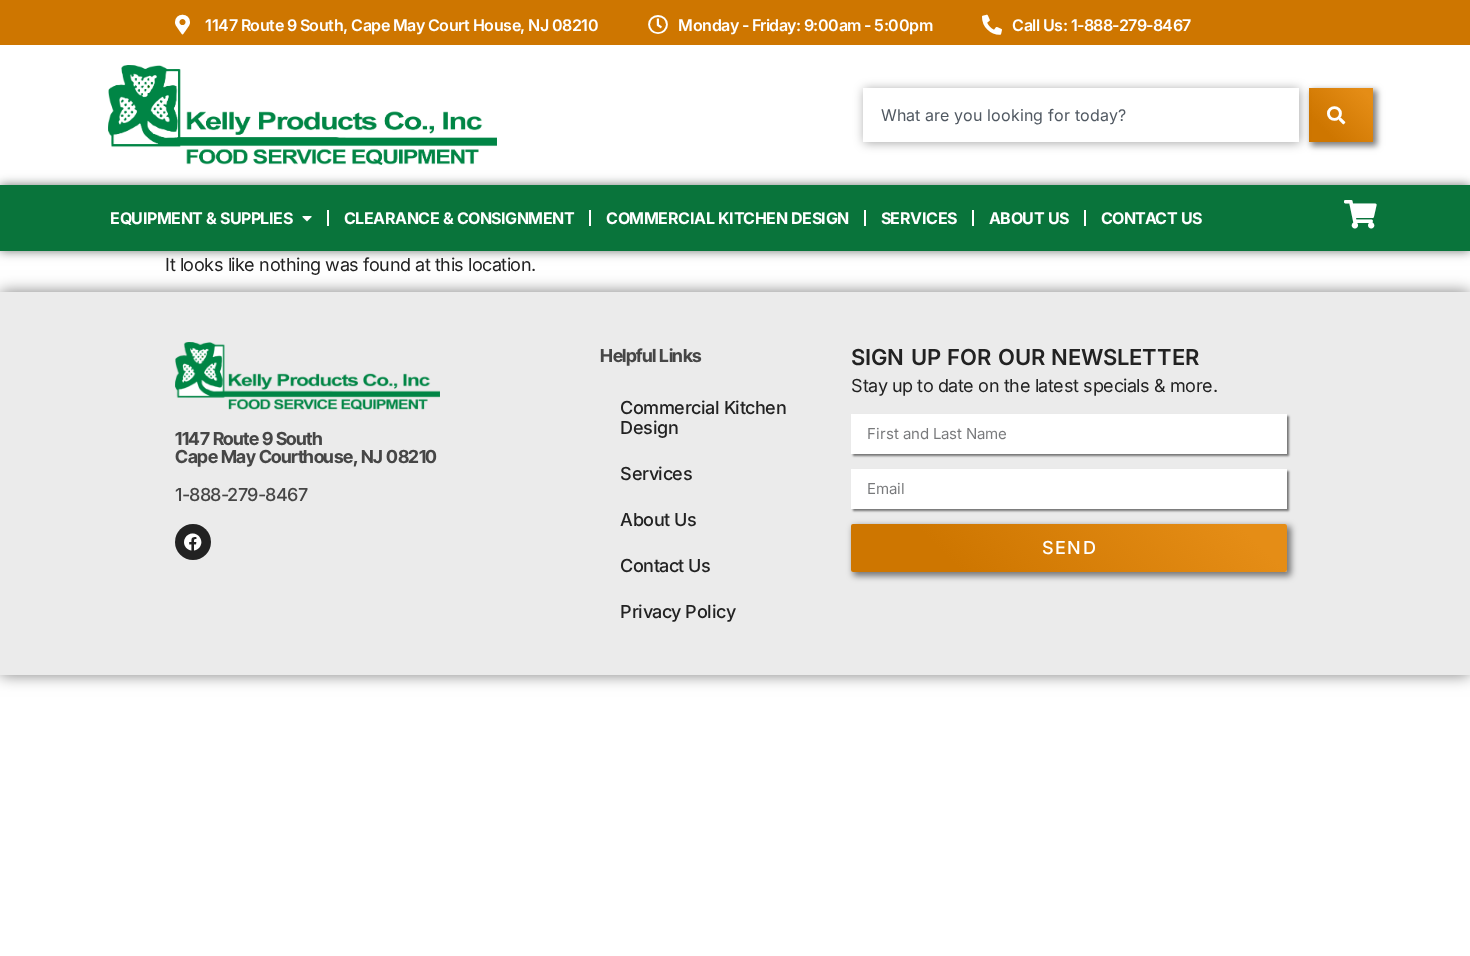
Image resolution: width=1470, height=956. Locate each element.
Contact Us (1151, 218)
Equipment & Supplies (201, 218)
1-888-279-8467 (241, 494)
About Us (1029, 218)
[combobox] (1081, 115)
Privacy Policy (677, 611)
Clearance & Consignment (459, 218)
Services (919, 218)
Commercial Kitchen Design (727, 218)
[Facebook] (193, 542)
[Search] (1340, 115)
